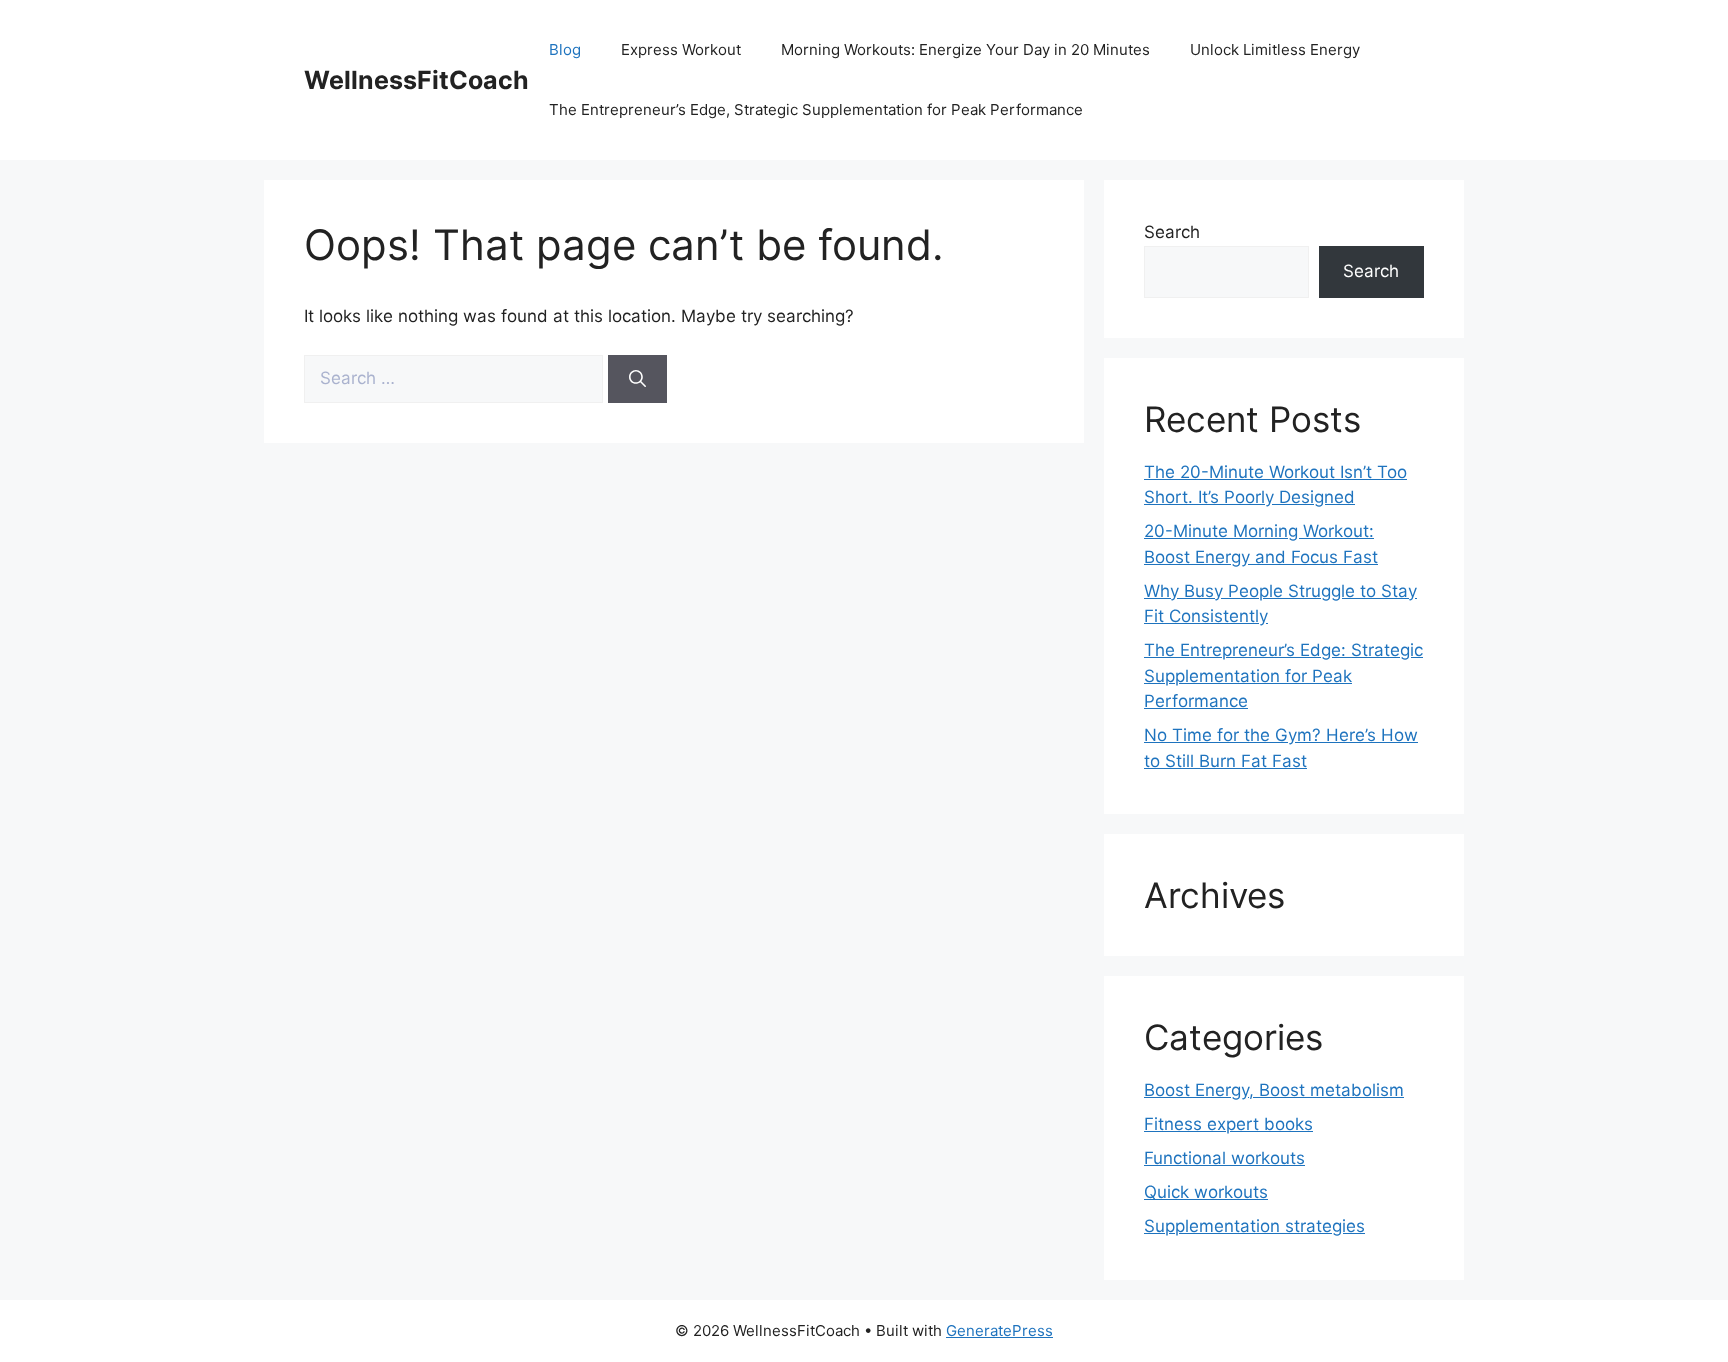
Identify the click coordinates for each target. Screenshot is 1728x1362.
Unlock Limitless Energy (1275, 49)
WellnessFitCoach (416, 80)
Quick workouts (1206, 1192)
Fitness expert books (1228, 1124)
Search (1172, 232)
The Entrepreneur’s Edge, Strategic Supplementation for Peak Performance (816, 109)
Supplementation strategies (1254, 1226)
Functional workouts (1224, 1158)
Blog (565, 49)
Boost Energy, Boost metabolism (1274, 1090)
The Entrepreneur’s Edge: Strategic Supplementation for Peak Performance (1283, 675)
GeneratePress (999, 1330)
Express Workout (681, 49)
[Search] (637, 379)
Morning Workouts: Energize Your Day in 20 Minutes (965, 49)
